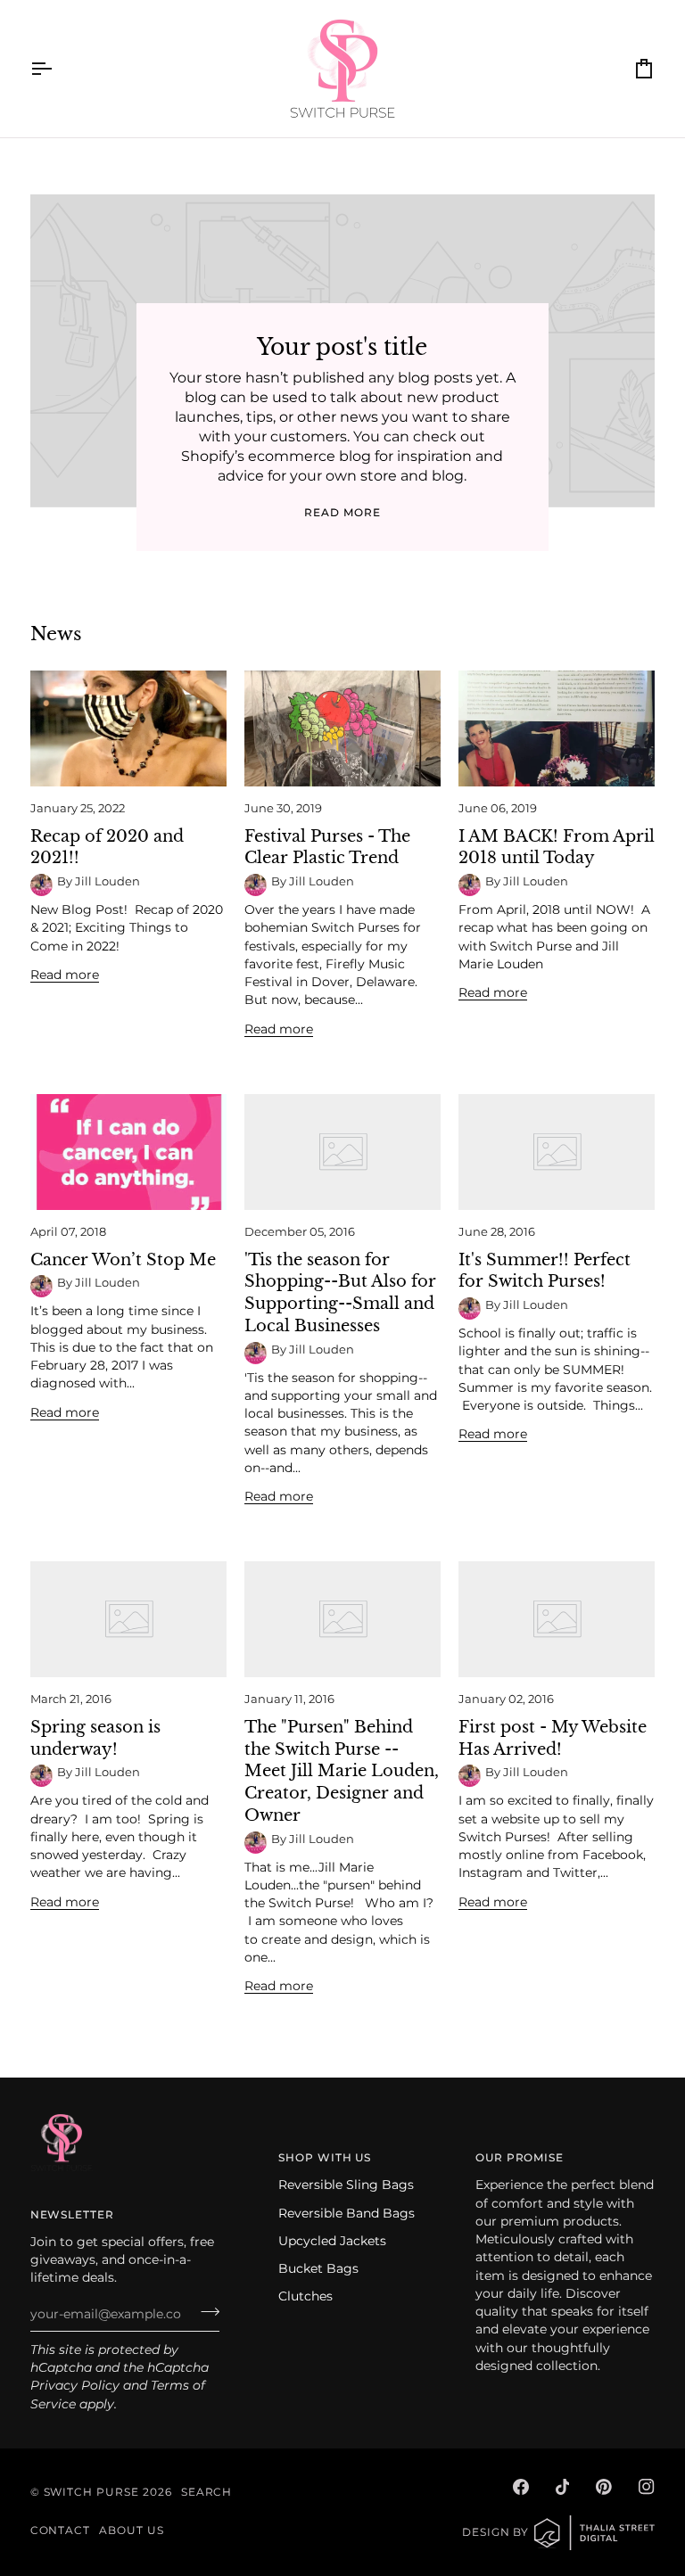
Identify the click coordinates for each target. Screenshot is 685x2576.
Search (207, 2492)
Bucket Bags (318, 2268)
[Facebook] (521, 2487)
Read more (342, 513)
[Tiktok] (563, 2487)
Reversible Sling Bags (346, 2185)
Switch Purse (91, 2492)
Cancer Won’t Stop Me (123, 1260)
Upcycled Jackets (332, 2241)
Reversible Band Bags (347, 2213)
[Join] (205, 2312)
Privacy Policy (75, 2385)
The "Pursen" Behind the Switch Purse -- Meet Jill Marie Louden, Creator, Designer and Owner (342, 1771)
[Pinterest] (604, 2487)
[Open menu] (57, 69)
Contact (61, 2531)
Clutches (305, 2296)
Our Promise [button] (520, 2158)
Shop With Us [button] (325, 2158)
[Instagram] (647, 2487)
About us (132, 2531)
